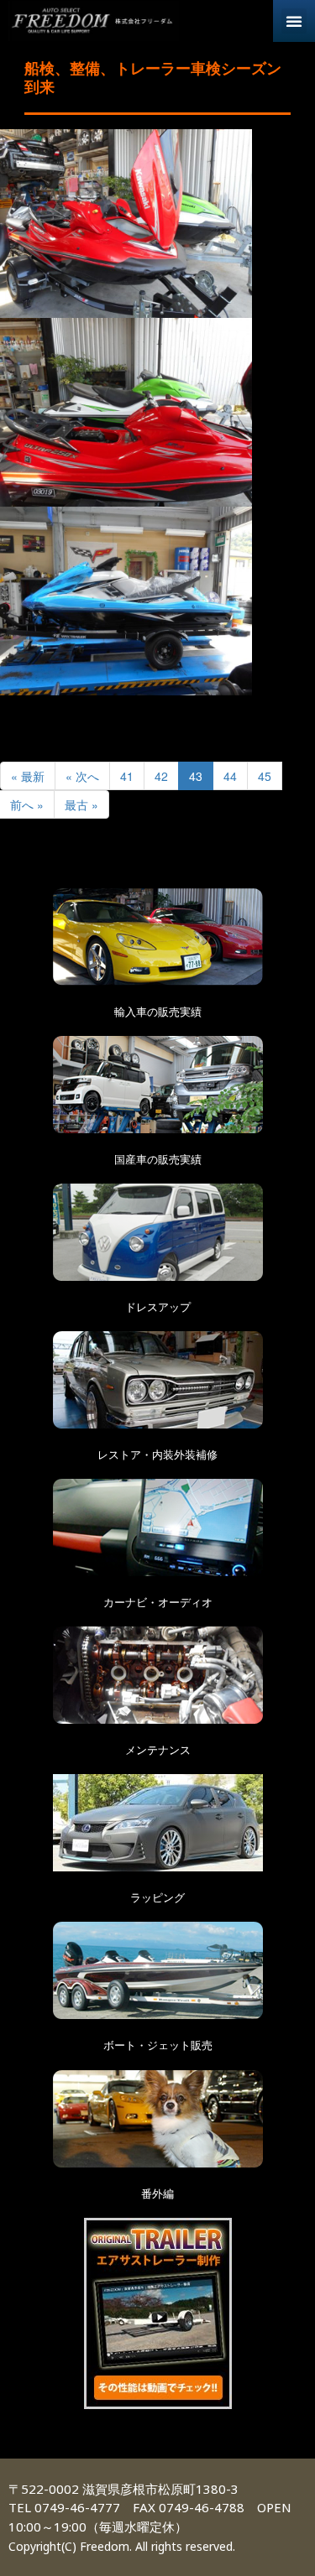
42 (161, 776)
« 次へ (82, 776)
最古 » (81, 804)
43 (196, 776)
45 (265, 776)
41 (127, 776)
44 (230, 776)
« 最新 (28, 776)
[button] (294, 21)
